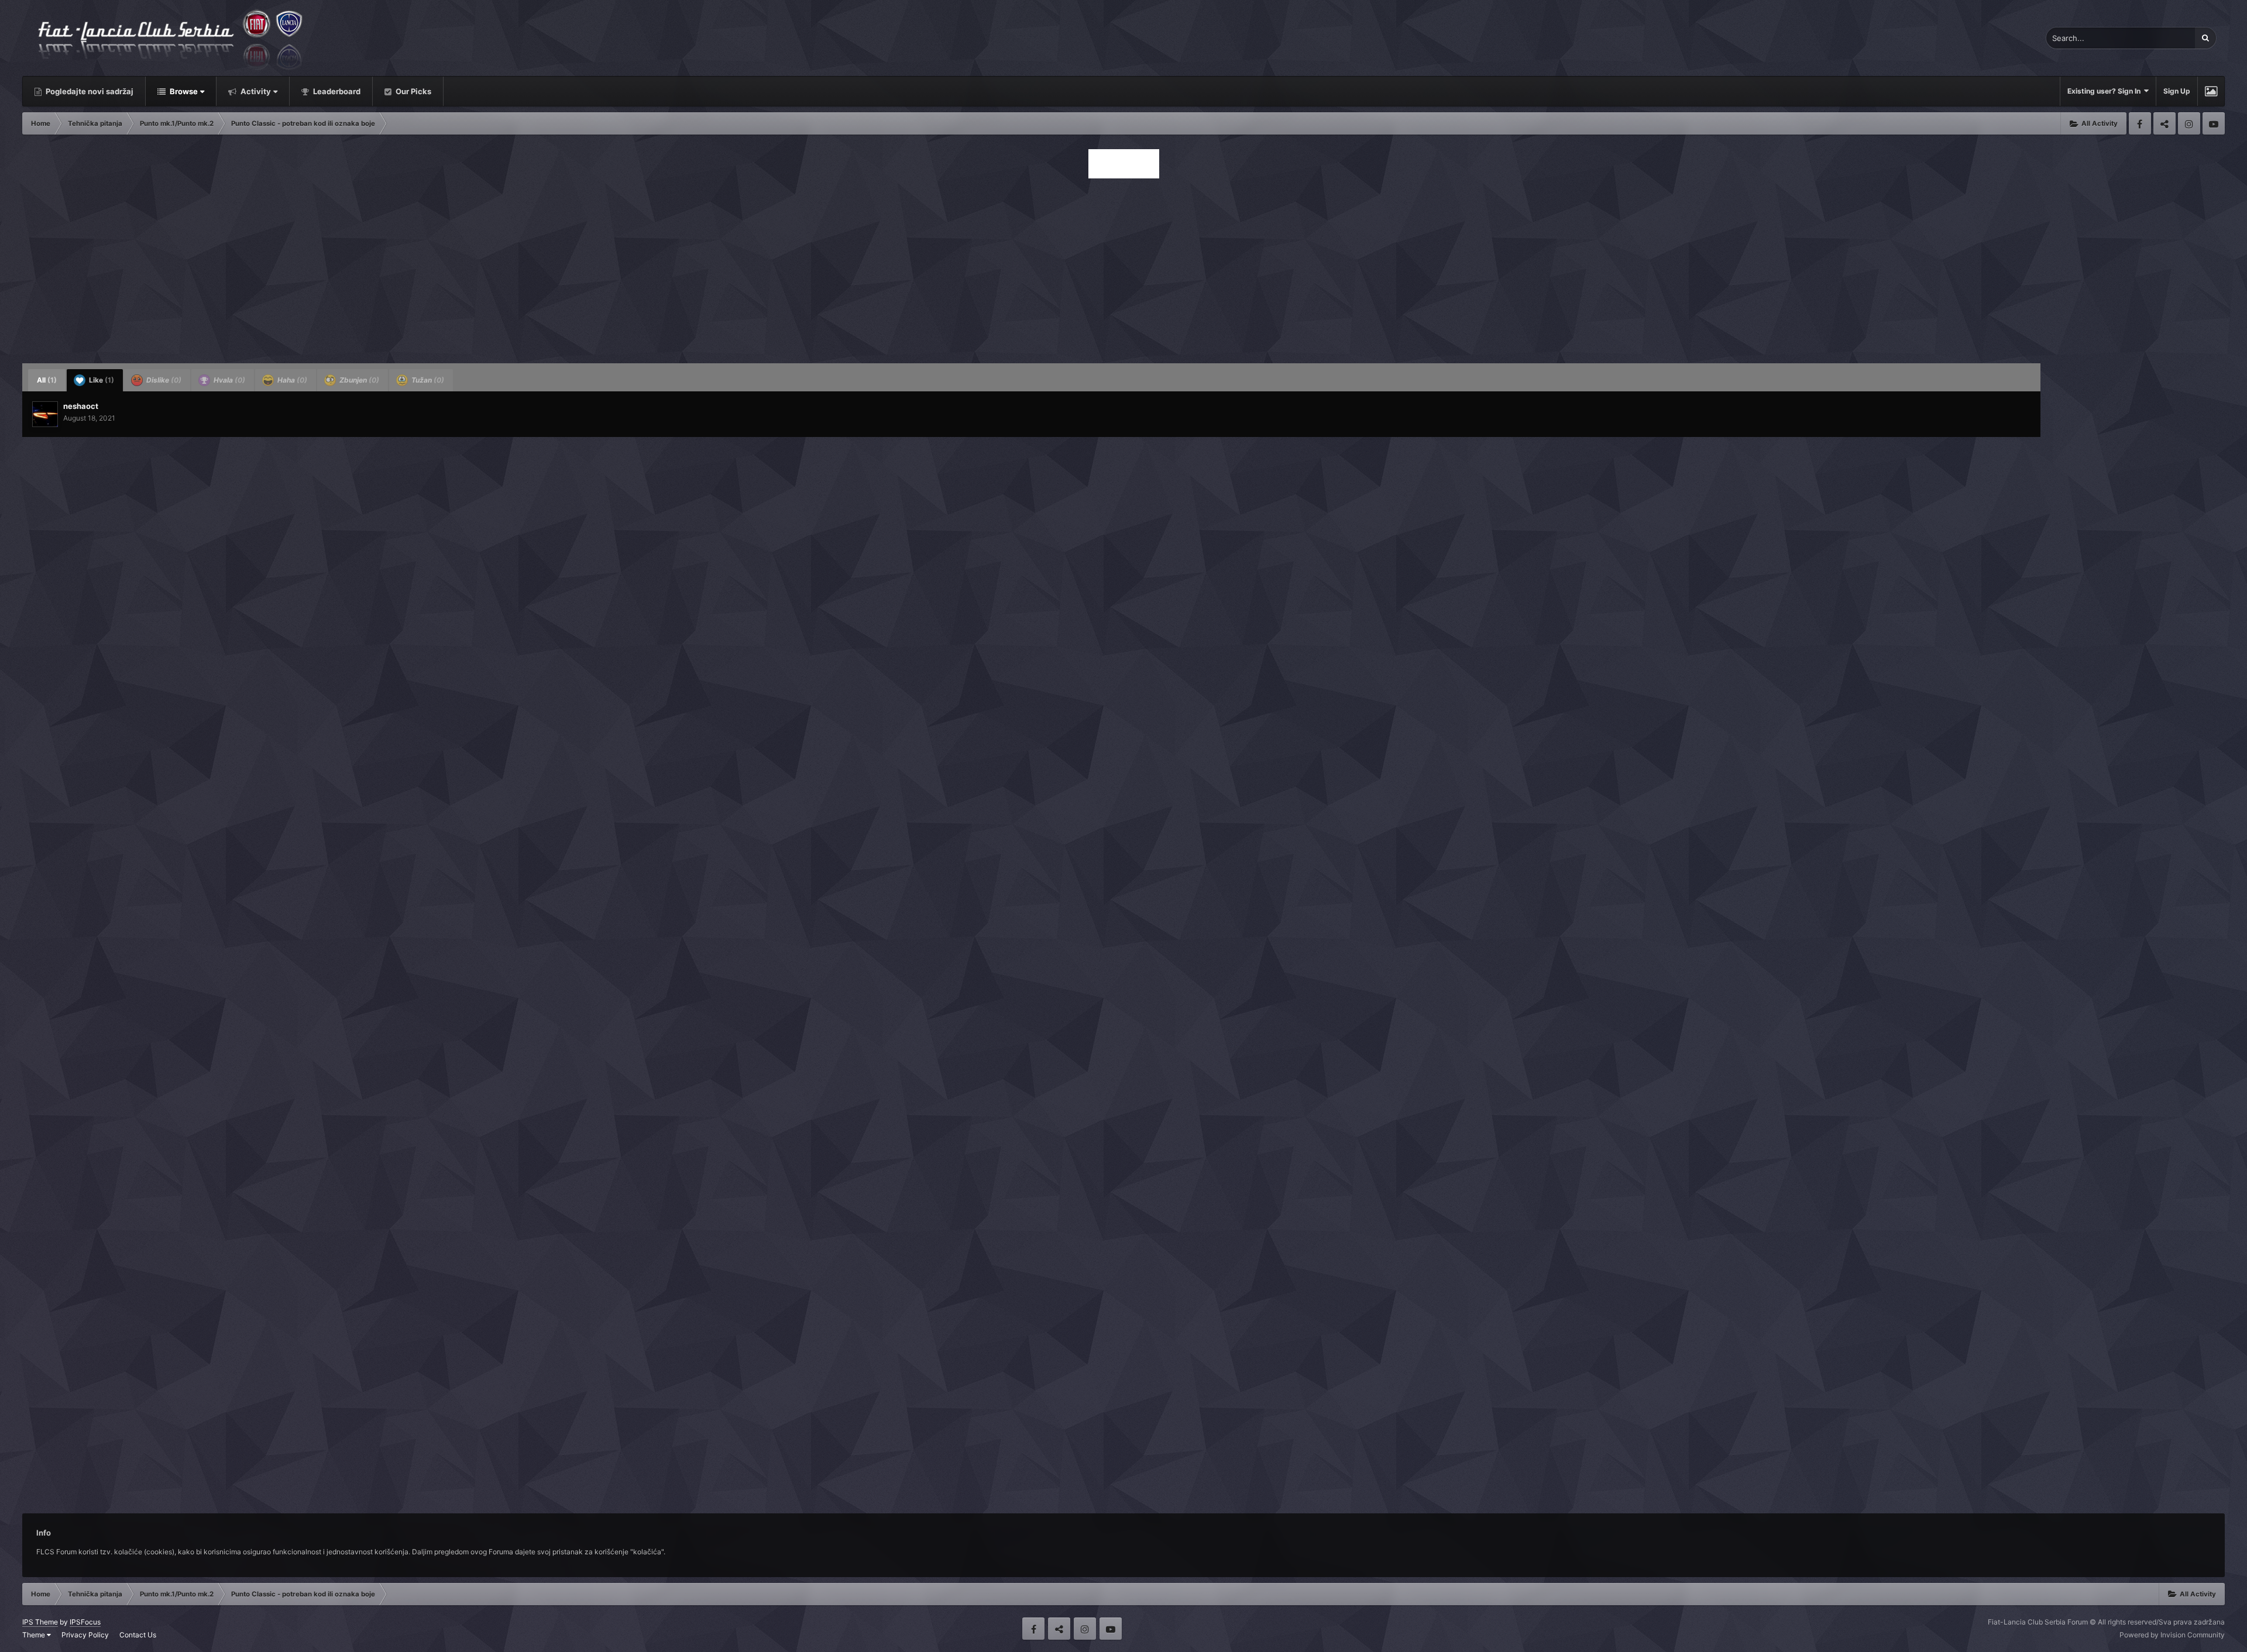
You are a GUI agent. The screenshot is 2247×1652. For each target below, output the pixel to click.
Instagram (2189, 123)
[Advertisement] (1123, 267)
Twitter (2164, 123)
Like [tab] (101, 380)
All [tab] (47, 380)
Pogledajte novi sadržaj (89, 91)
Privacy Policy (85, 1635)
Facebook (2140, 123)
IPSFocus (85, 1622)
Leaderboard (336, 91)
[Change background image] (2211, 91)
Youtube (2214, 123)
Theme (35, 1635)
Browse (183, 91)
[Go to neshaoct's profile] (45, 414)
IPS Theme (40, 1622)
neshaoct (81, 406)
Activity (255, 91)
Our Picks (413, 91)
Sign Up (2177, 91)
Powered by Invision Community (2172, 1635)
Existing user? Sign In (2106, 91)
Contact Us (138, 1635)
